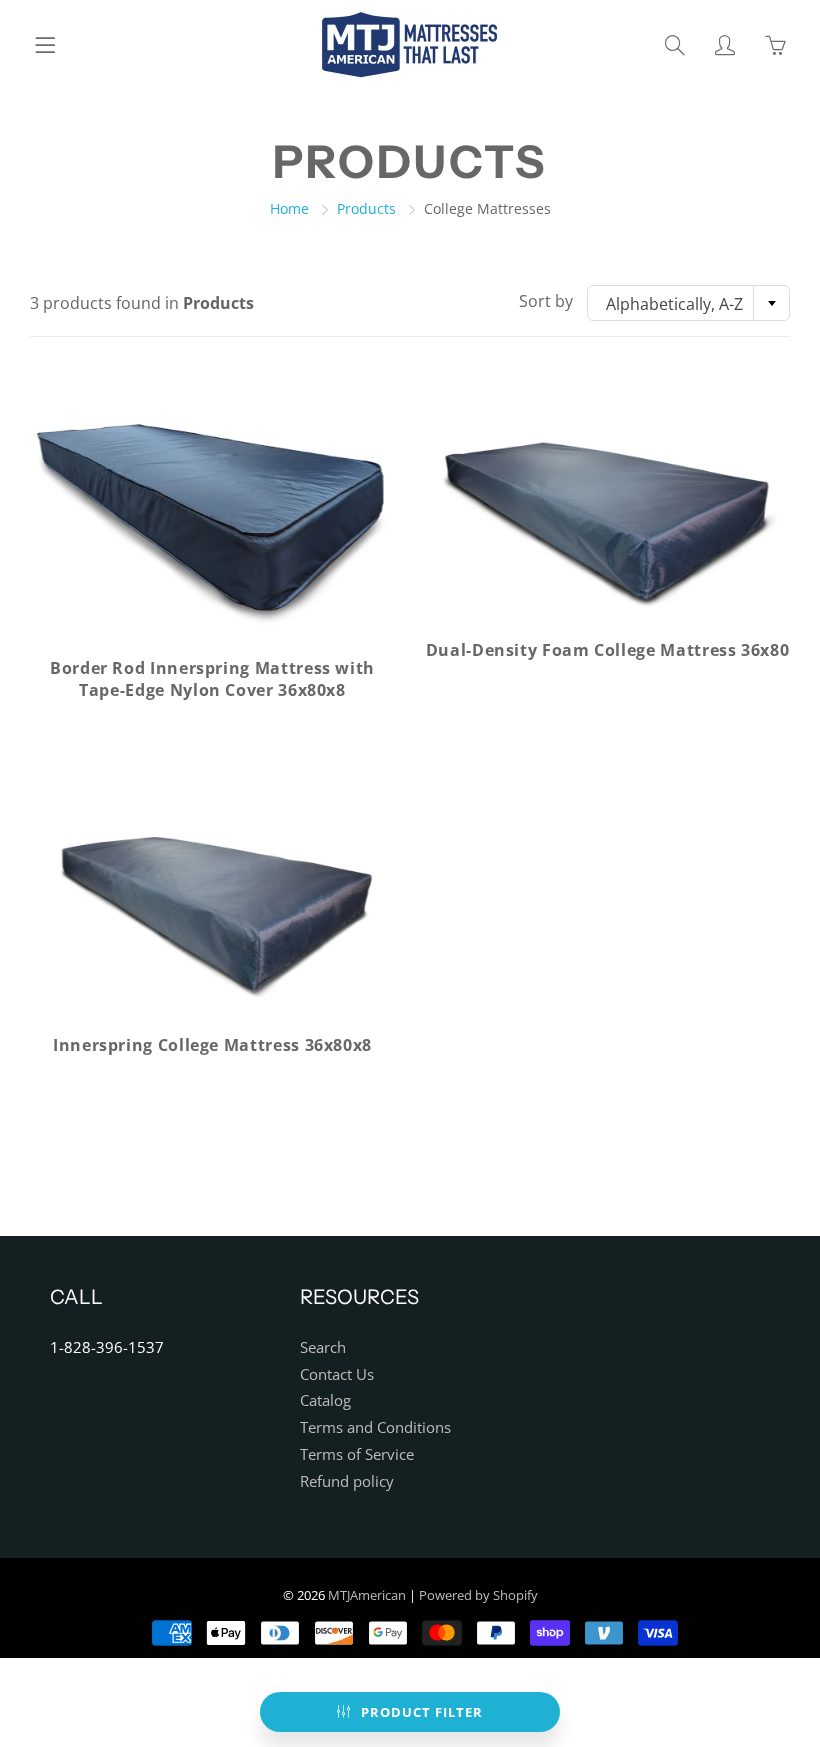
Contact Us (337, 1374)
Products (366, 208)
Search (323, 1347)
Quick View (212, 515)
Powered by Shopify (478, 1595)
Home (289, 208)
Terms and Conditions (375, 1427)
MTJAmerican (367, 1595)
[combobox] (688, 303)
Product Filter (422, 1712)
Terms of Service (357, 1454)
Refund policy (347, 1481)
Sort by (546, 301)
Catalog (325, 1400)
